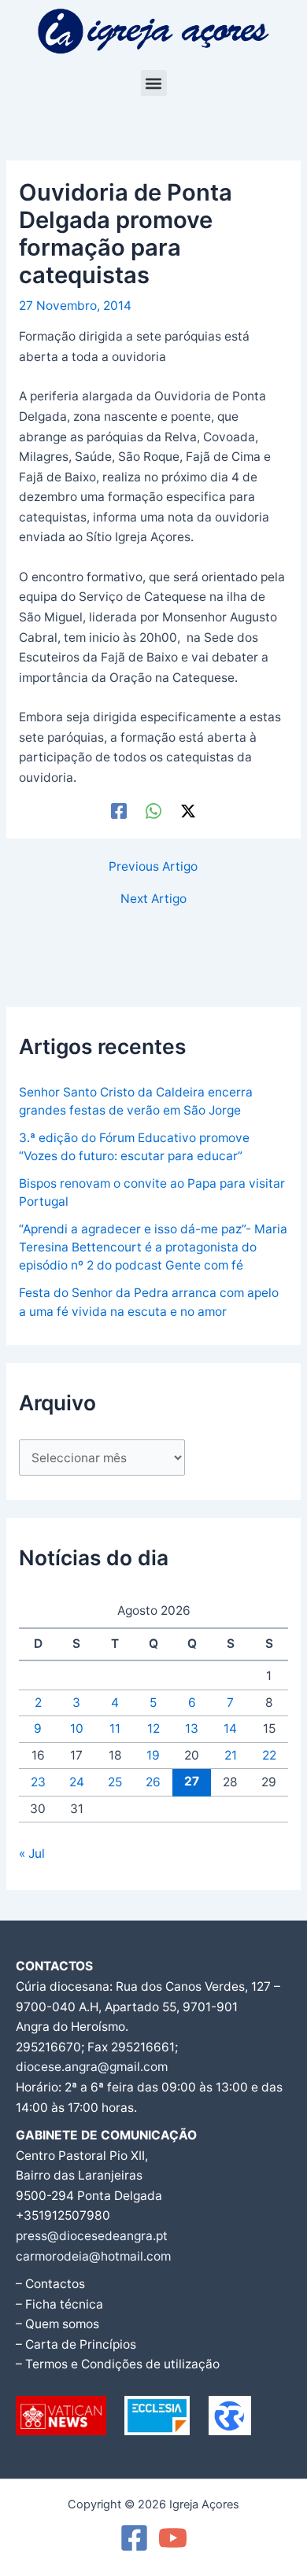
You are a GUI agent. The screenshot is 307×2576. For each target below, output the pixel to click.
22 (269, 1755)
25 (115, 1782)
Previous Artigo (153, 867)
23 (38, 1782)
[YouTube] (173, 2538)
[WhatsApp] (153, 811)
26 (153, 1782)
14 (230, 1728)
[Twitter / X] (188, 811)
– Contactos (50, 2284)
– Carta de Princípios (76, 2344)
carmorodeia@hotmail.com (93, 2256)
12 (153, 1728)
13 (192, 1728)
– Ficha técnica (59, 2304)
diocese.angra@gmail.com (92, 2067)
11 (115, 1728)
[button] (154, 83)
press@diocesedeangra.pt (92, 2236)
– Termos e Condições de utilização (118, 2364)
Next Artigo (153, 899)
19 (153, 1755)
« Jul (32, 1854)
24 (77, 1782)
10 (77, 1728)
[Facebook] (119, 811)
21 (231, 1755)
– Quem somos (57, 2324)
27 (192, 1781)
